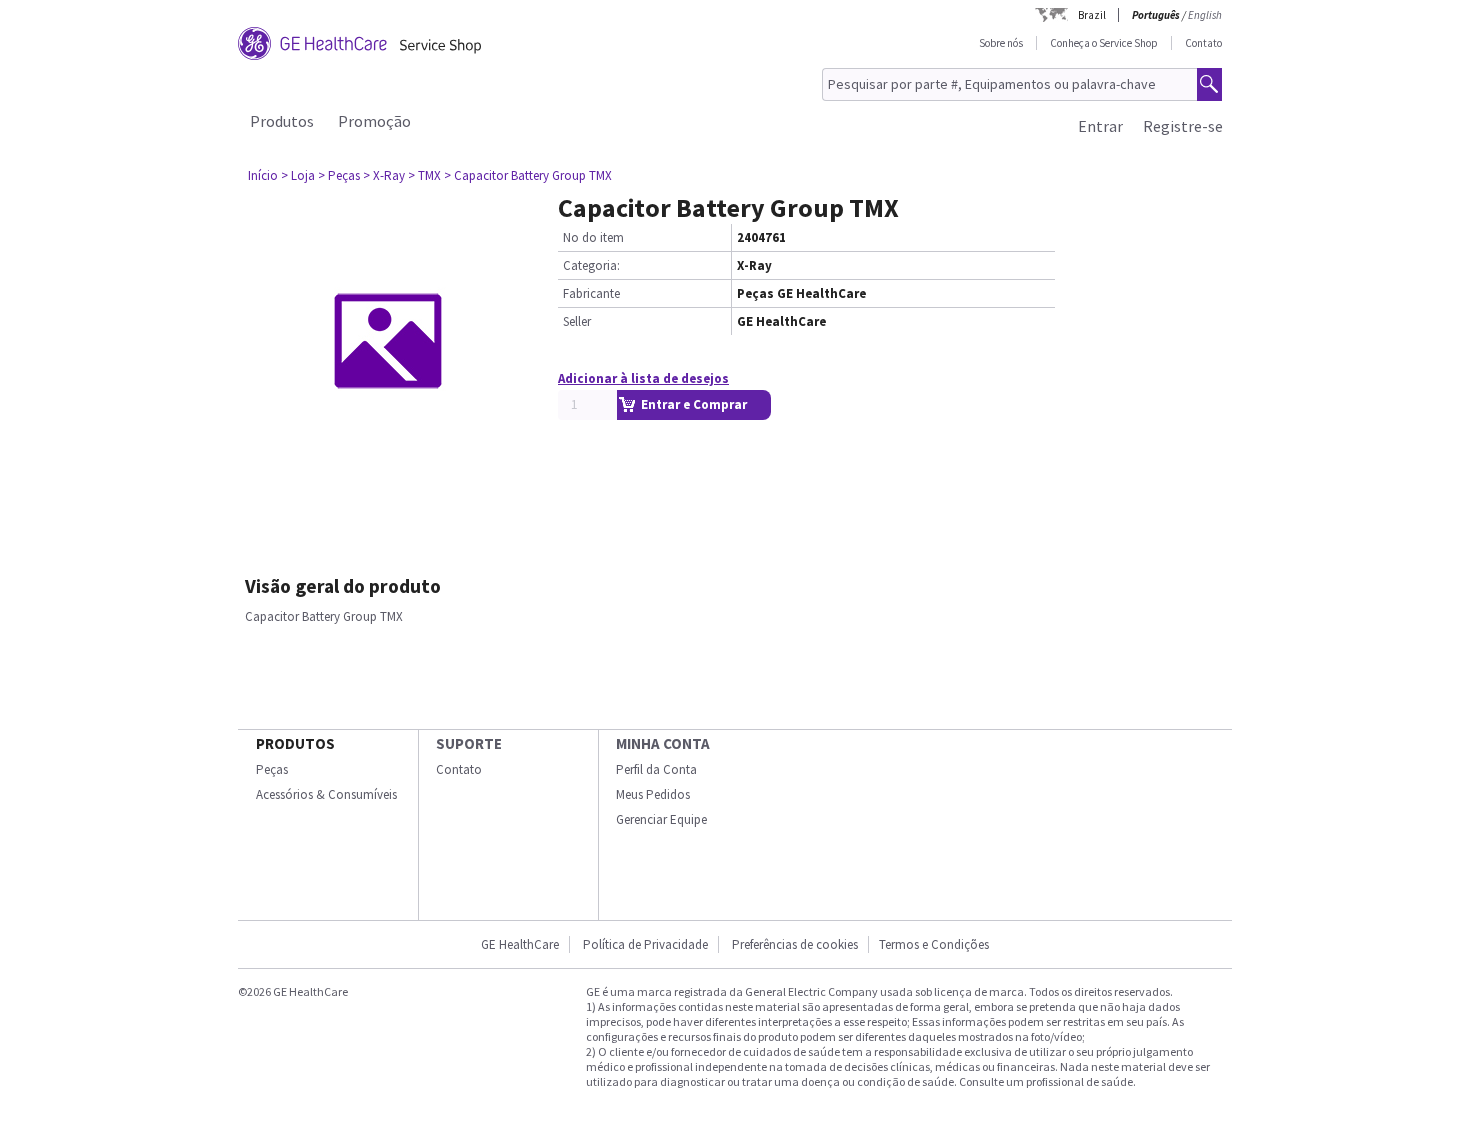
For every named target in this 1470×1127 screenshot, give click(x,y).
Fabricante (591, 293)
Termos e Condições (934, 944)
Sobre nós (1001, 43)
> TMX (424, 175)
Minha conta (663, 743)
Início (263, 175)
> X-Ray (384, 175)
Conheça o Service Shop (1104, 43)
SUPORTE (469, 743)
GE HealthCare (520, 944)
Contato (1203, 43)
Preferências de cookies (795, 944)
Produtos (282, 121)
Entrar (1100, 126)
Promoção (374, 121)
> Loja (298, 175)
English (1205, 15)
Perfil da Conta (656, 769)
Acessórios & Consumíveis (326, 794)
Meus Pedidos (653, 794)
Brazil (1092, 15)
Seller (577, 321)
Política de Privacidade (645, 944)
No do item (593, 237)
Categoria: (591, 265)
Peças (272, 769)
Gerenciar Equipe (661, 819)
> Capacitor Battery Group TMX (528, 175)
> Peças (339, 175)
